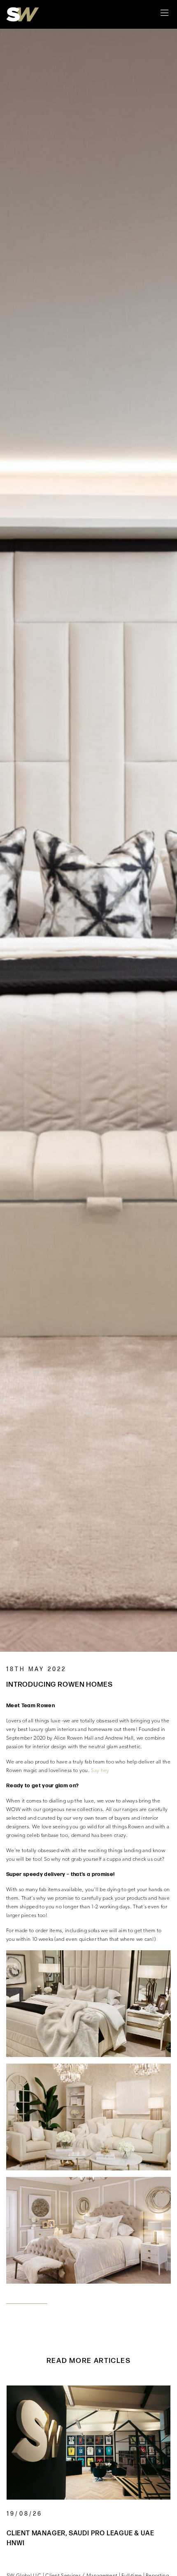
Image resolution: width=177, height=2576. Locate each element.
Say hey (100, 1771)
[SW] (23, 15)
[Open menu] (164, 14)
